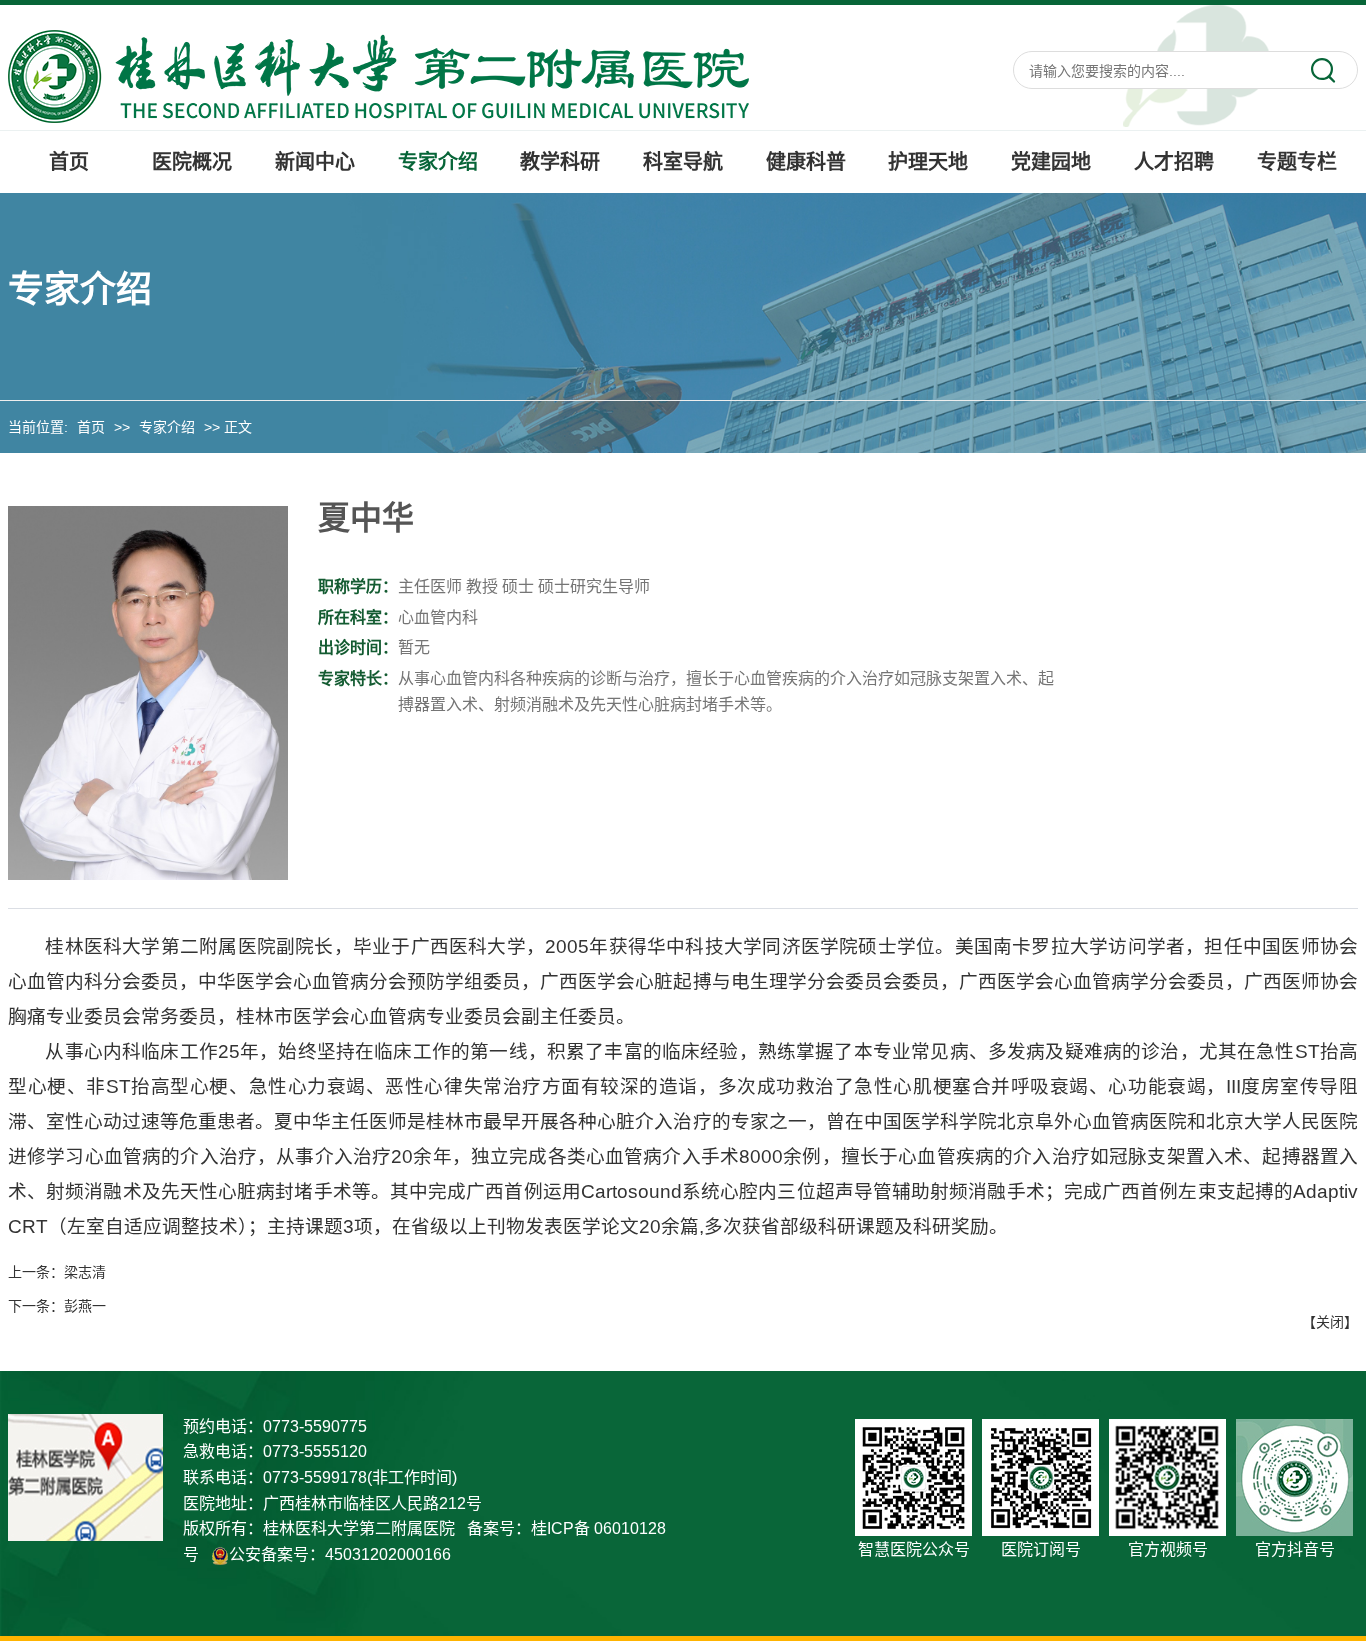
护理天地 (928, 162)
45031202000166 (388, 1554)
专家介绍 (438, 162)
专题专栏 (1297, 162)
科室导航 (683, 162)
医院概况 (192, 162)
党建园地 (1051, 162)
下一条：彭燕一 (57, 1306)
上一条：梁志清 (57, 1272)
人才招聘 (1174, 162)
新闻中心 (315, 162)
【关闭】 (1330, 1322)
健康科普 (806, 162)
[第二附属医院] (378, 75)
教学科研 (560, 162)
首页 (69, 162)
